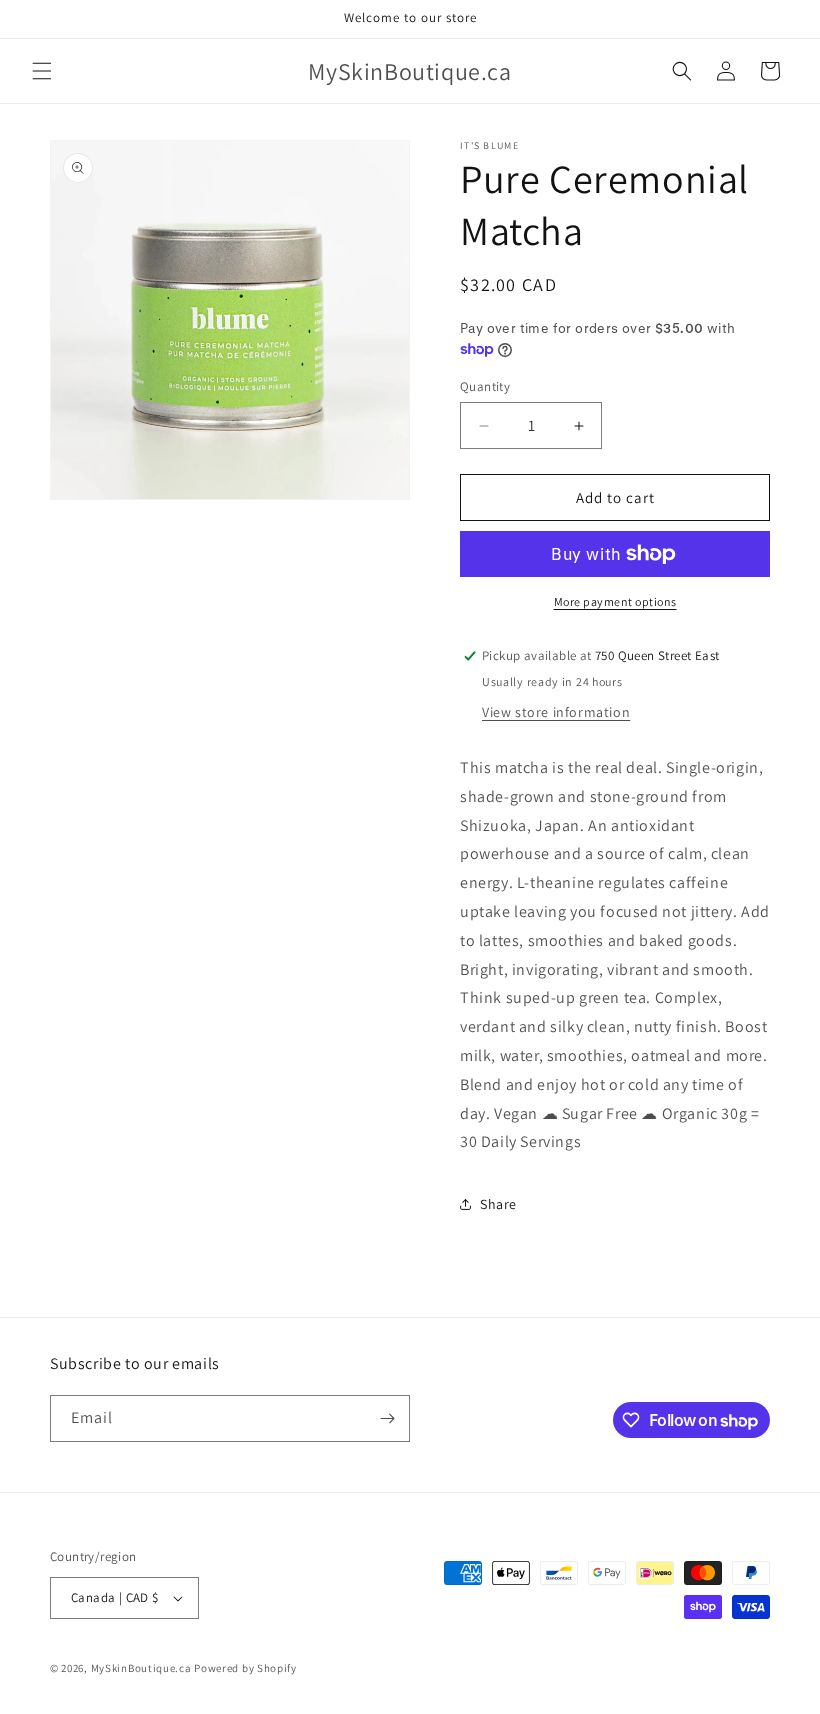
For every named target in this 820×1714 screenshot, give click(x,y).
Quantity (485, 386)
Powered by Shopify (245, 1668)
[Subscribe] (387, 1418)
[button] (42, 71)
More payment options (615, 601)
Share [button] (498, 1204)
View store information (556, 712)
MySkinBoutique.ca (141, 1668)
